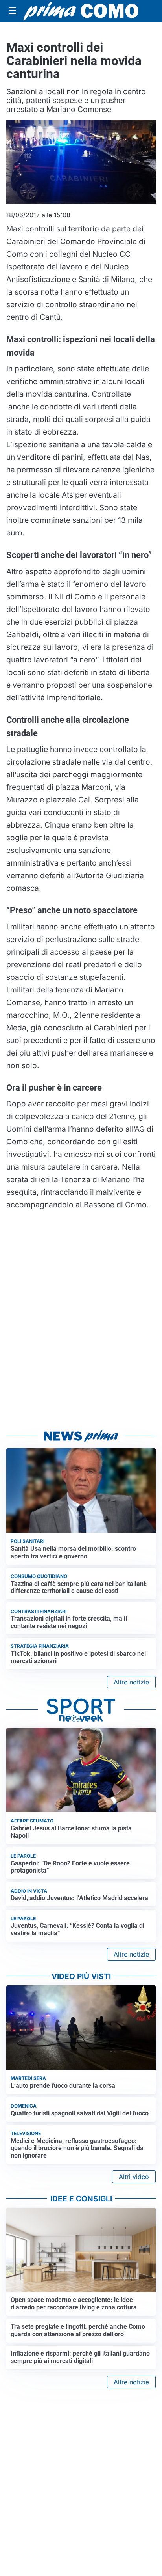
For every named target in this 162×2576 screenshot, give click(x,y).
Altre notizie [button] (131, 1682)
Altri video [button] (134, 2177)
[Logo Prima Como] (81, 11)
